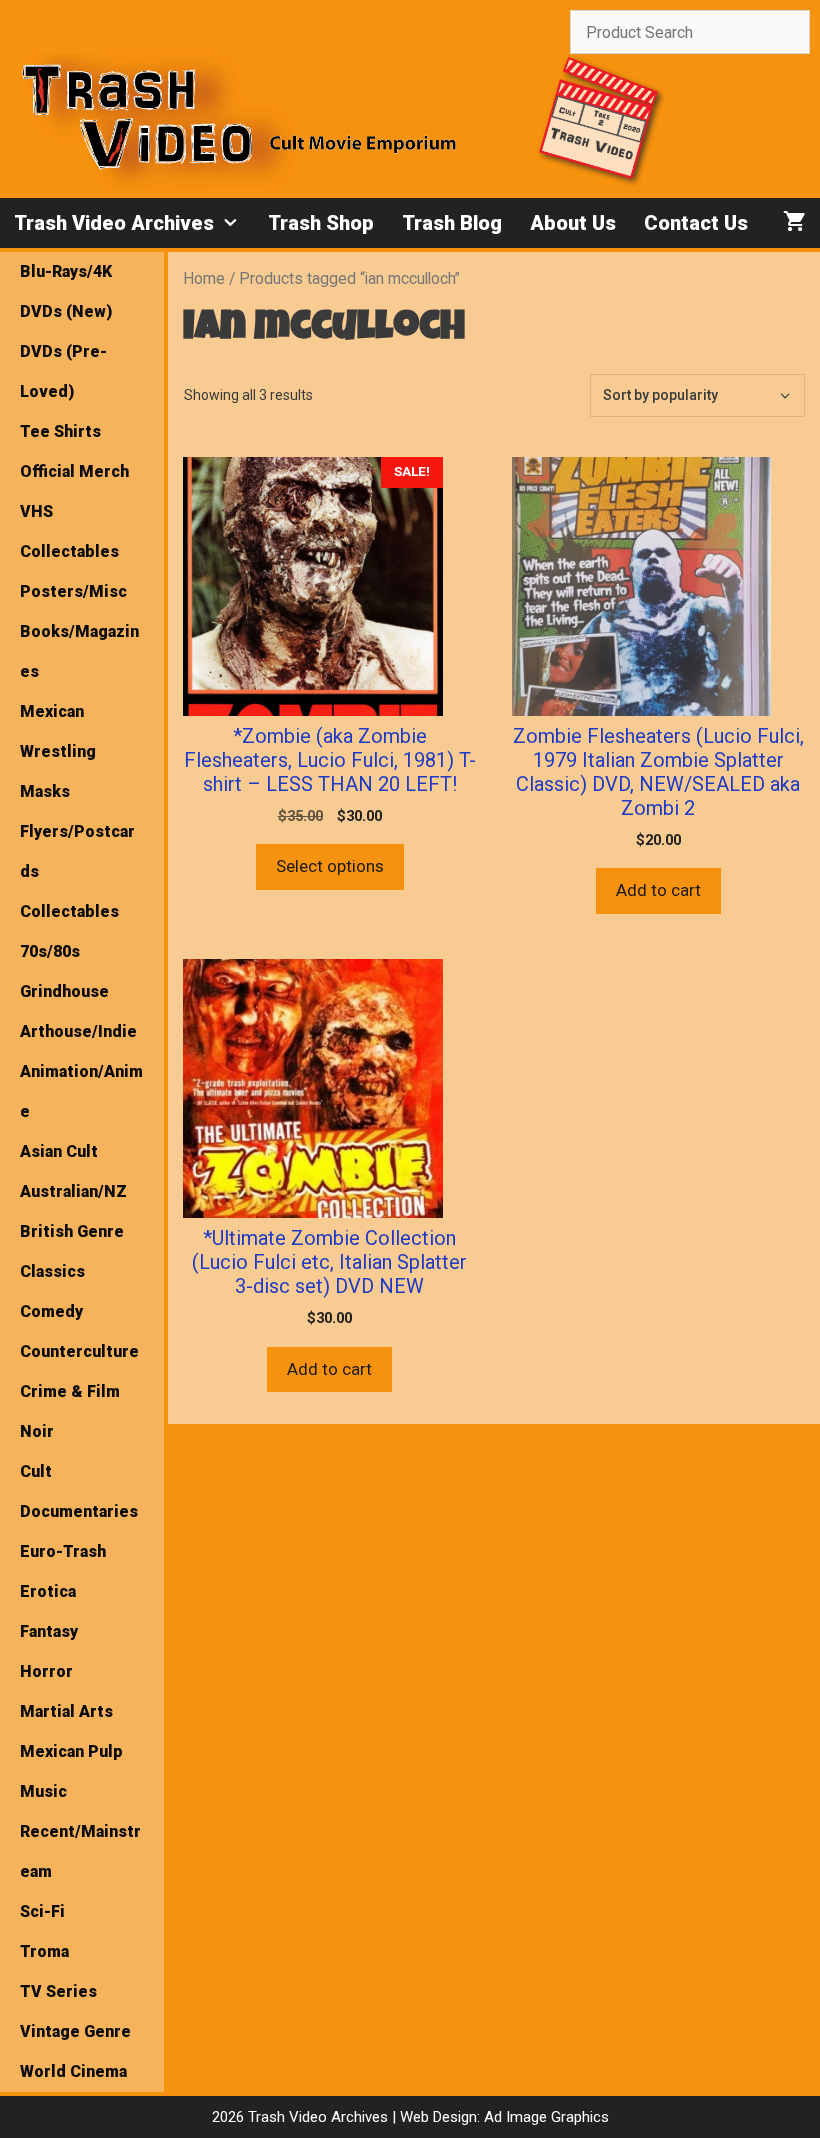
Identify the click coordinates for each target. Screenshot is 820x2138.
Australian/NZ (73, 1191)
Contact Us (696, 223)
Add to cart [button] (658, 890)
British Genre (72, 1231)
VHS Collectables (69, 531)
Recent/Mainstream (80, 1851)
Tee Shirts (60, 431)
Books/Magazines (79, 651)
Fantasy (49, 1631)
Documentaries (79, 1511)
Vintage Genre (75, 2031)
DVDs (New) (66, 311)
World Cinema (73, 2071)
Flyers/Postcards (77, 851)
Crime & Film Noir (70, 1411)
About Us (573, 223)
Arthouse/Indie (78, 1031)
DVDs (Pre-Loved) (63, 371)
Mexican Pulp (71, 1751)
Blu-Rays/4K (66, 271)
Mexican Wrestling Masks (58, 751)
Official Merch (74, 471)
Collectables (69, 911)
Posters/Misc (73, 591)
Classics (52, 1271)
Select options (330, 866)
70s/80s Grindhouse (64, 971)
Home (204, 278)
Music (43, 1791)
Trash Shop (321, 223)
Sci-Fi (42, 1911)
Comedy (51, 1311)
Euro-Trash (63, 1551)
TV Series (58, 1991)
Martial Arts (66, 1711)
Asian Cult (59, 1151)
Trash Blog (452, 223)
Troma (44, 1951)
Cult (36, 1471)
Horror (46, 1671)
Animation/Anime (81, 1091)
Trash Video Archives (114, 223)
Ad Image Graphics (544, 2117)
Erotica (48, 1591)
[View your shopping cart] (794, 223)
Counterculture (79, 1351)
